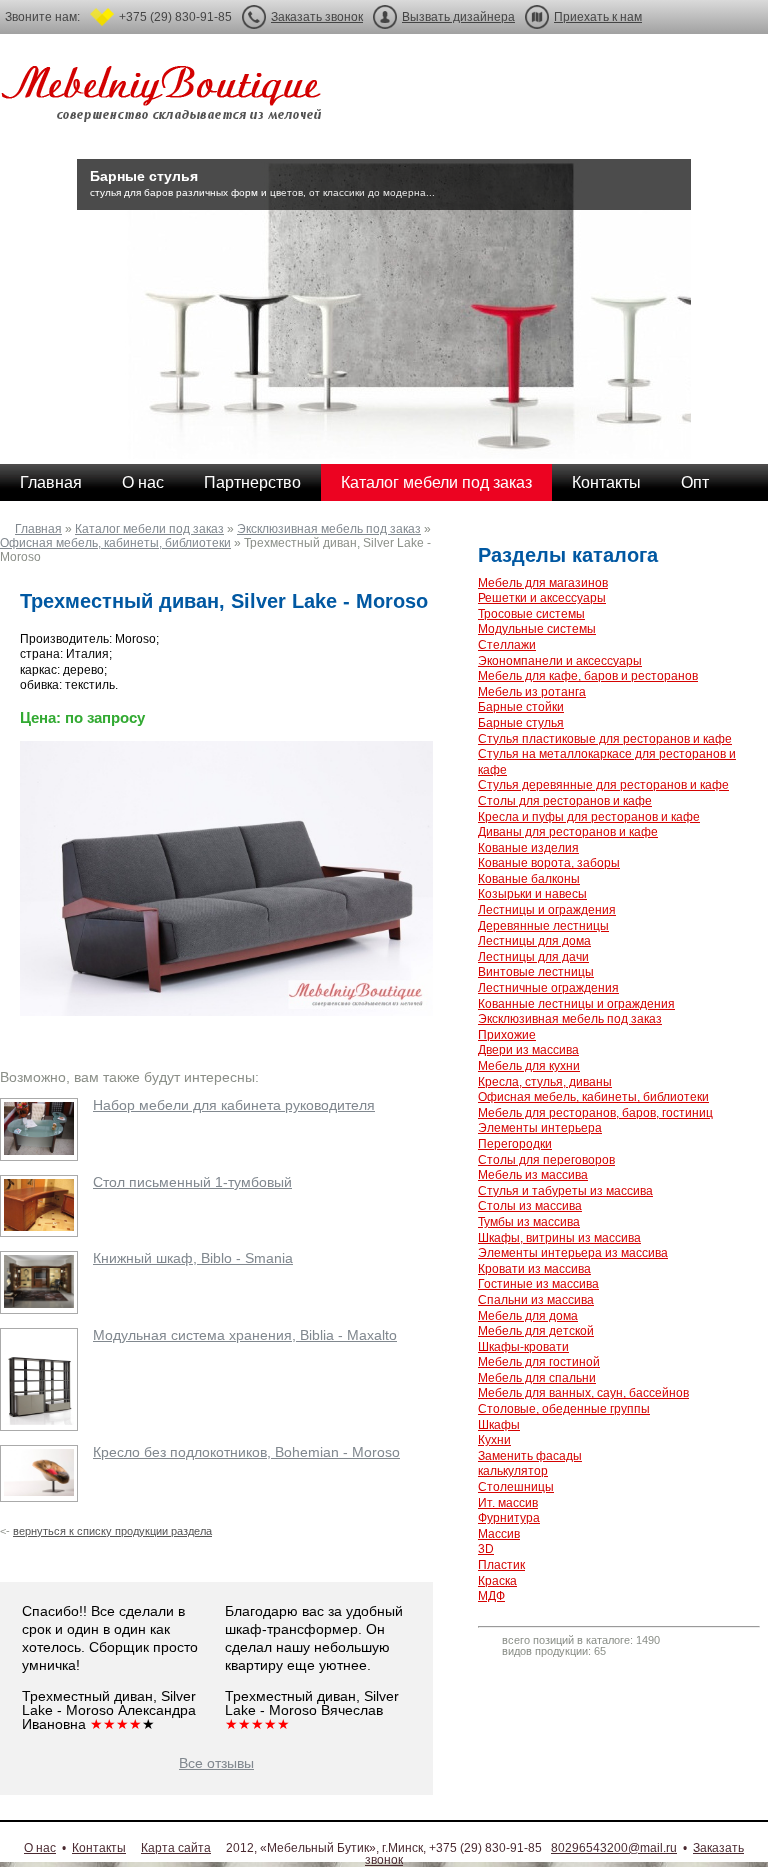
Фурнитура (509, 1518)
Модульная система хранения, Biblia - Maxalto (245, 1335)
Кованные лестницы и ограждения (576, 1004)
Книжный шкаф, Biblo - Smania (193, 1258)
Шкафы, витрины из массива (559, 1238)
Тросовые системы (531, 614)
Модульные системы (537, 629)
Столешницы (516, 1487)
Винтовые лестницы (536, 972)
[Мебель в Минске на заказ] (165, 97)
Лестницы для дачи (533, 957)
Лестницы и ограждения (547, 910)
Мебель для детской (536, 1331)
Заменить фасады (530, 1456)
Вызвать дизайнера (458, 17)
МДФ (491, 1596)
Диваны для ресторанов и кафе (568, 832)
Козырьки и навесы (532, 894)
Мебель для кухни (529, 1066)
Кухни (494, 1440)
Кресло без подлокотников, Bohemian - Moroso (246, 1452)
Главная (51, 482)
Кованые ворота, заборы (549, 863)
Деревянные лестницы (543, 926)
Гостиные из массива (538, 1284)
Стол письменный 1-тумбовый (192, 1182)
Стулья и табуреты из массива (565, 1191)
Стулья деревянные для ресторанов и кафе (603, 785)
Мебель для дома (528, 1316)
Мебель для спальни (537, 1378)
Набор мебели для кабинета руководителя (234, 1105)
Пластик (501, 1565)
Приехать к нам (598, 17)
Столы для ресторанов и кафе (565, 801)
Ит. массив (508, 1503)
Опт (695, 482)
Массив (499, 1534)
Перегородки (515, 1144)
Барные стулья (521, 723)
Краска (497, 1581)
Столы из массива (530, 1206)
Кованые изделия (528, 848)
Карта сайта (176, 1848)
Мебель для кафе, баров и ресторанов (588, 676)
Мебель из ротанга (532, 692)
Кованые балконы (529, 879)
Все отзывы (216, 1763)
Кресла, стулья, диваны (545, 1082)
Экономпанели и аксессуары (560, 661)
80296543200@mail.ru (614, 1848)
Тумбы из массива (529, 1222)
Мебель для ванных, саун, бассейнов (583, 1393)
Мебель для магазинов (543, 583)
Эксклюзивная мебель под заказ (329, 529)
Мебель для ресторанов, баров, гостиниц (595, 1113)
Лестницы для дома (534, 941)
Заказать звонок (317, 17)
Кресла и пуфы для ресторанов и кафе (589, 817)
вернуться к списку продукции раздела (112, 1531)
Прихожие (507, 1035)
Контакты (606, 482)
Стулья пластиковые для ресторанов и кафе (605, 739)
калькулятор (513, 1471)
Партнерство (252, 482)
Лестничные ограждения (548, 988)
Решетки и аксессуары (542, 598)
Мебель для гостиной (539, 1362)
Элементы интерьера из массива (573, 1253)
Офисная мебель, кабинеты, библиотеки (115, 543)
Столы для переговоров (546, 1160)
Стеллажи (507, 645)
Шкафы (499, 1425)
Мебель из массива (533, 1175)
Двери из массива (528, 1050)
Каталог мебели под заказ (436, 482)
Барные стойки (521, 707)
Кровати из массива (534, 1269)
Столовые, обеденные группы (564, 1409)
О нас (143, 482)
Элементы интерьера (540, 1128)
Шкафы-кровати (523, 1347)
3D (486, 1549)
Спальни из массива (536, 1300)
